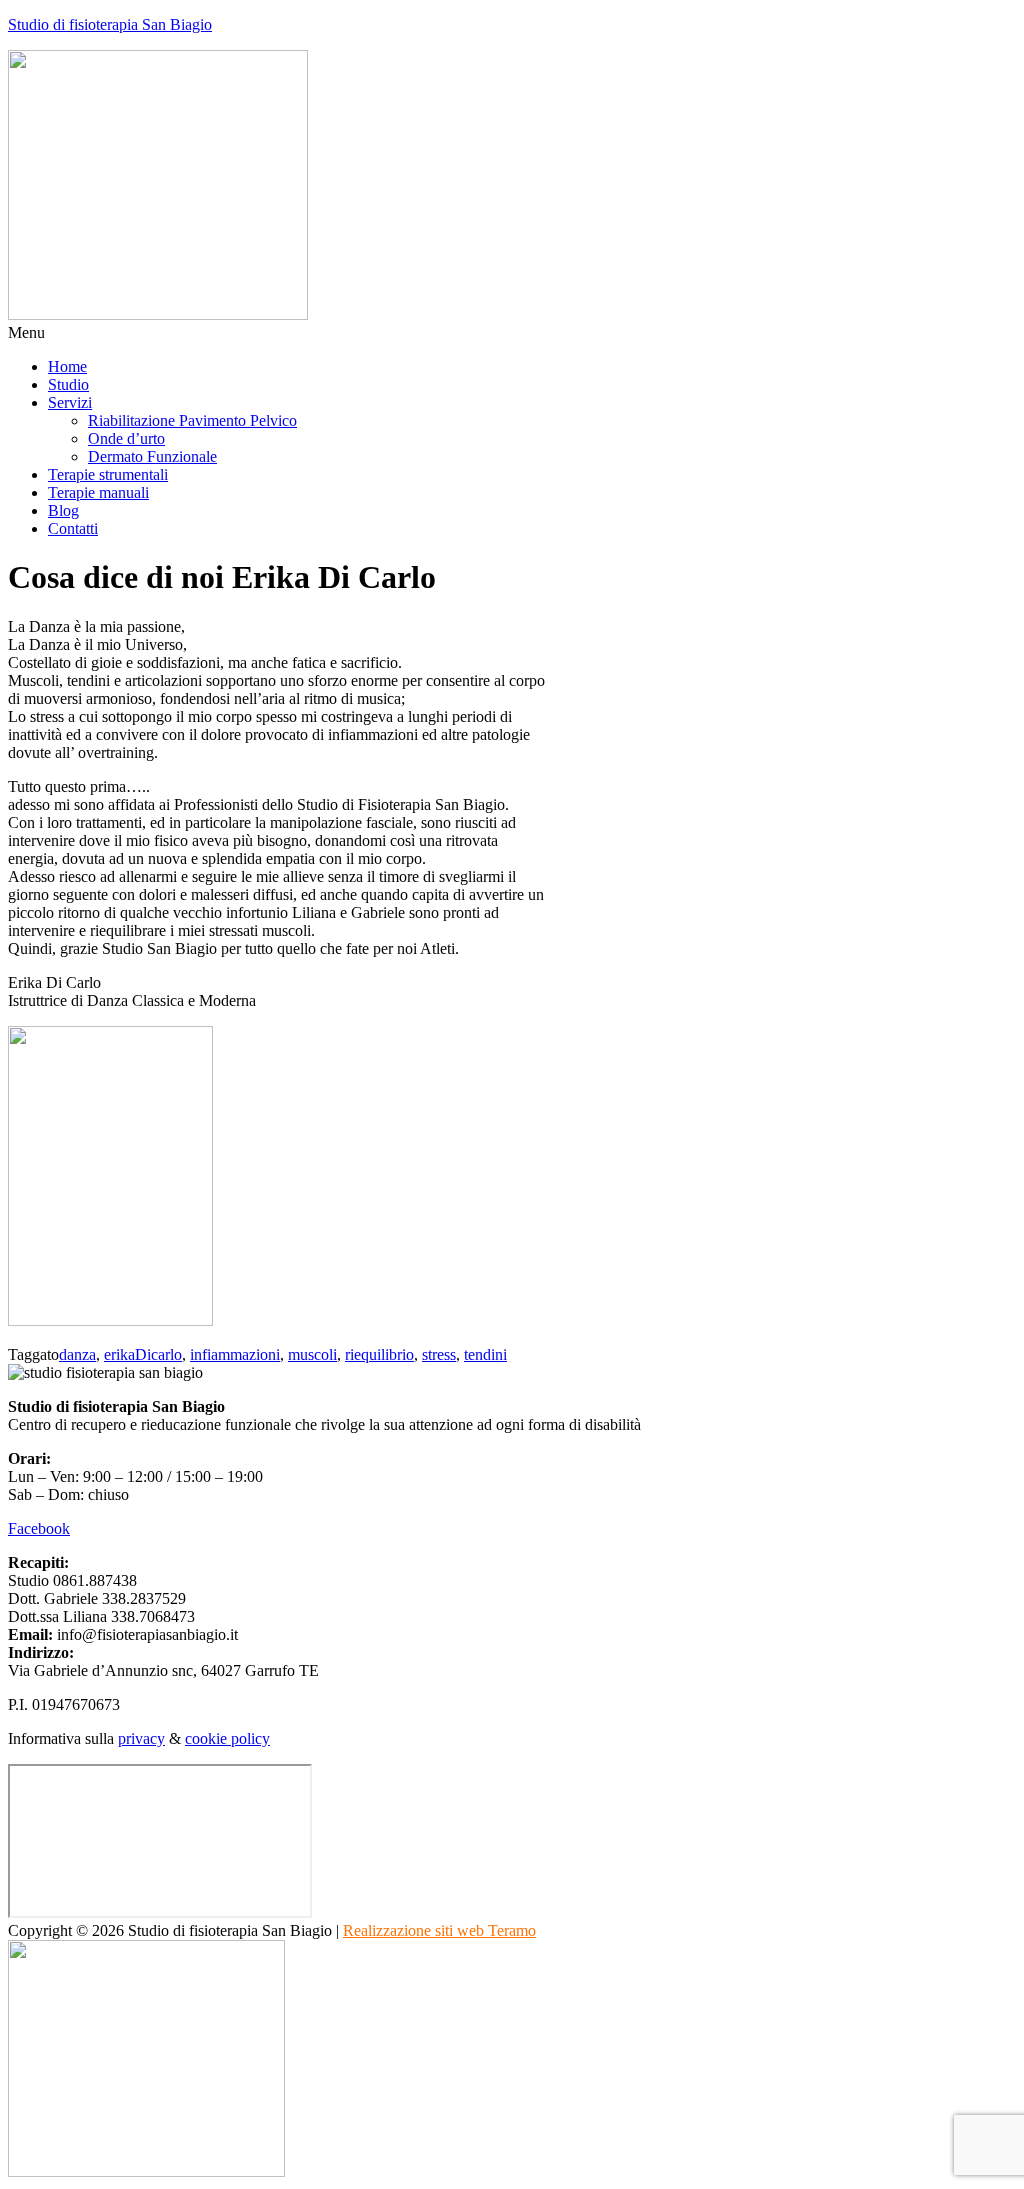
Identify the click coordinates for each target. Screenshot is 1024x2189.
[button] (512, 333)
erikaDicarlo (143, 1354)
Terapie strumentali (108, 474)
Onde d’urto (126, 438)
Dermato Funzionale (152, 456)
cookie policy (227, 1738)
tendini (485, 1354)
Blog (63, 510)
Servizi (70, 402)
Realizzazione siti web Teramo (439, 1930)
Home (67, 366)
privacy (141, 1738)
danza (77, 1354)
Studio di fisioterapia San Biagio (110, 24)
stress (439, 1354)
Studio (68, 384)
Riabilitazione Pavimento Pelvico (192, 420)
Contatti (73, 528)
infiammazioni (235, 1354)
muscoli (312, 1354)
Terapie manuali (98, 492)
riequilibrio (379, 1354)
